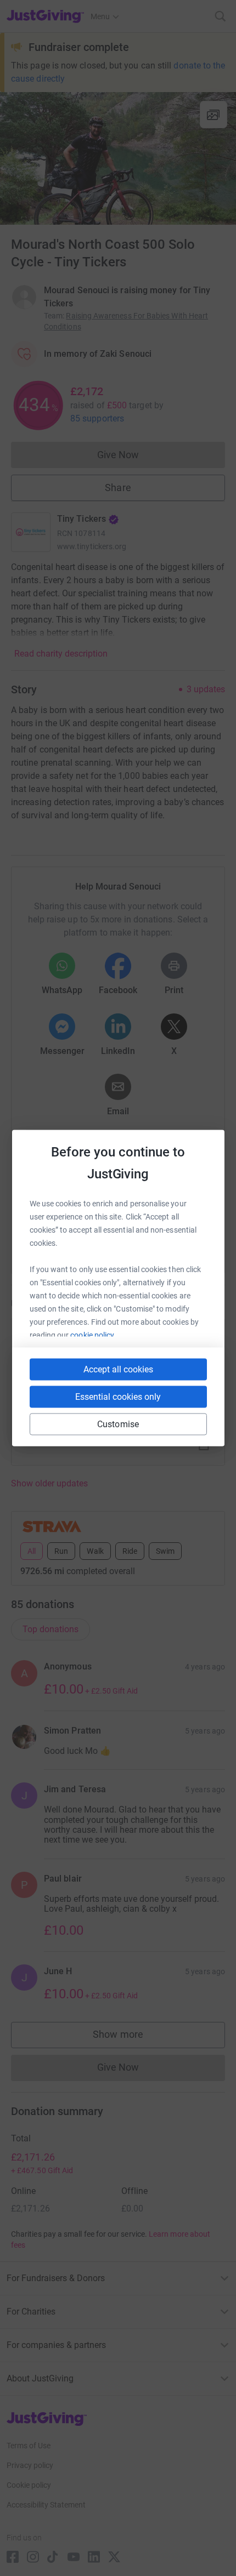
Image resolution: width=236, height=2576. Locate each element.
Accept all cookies (118, 1369)
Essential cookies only (118, 1397)
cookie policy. (93, 1335)
